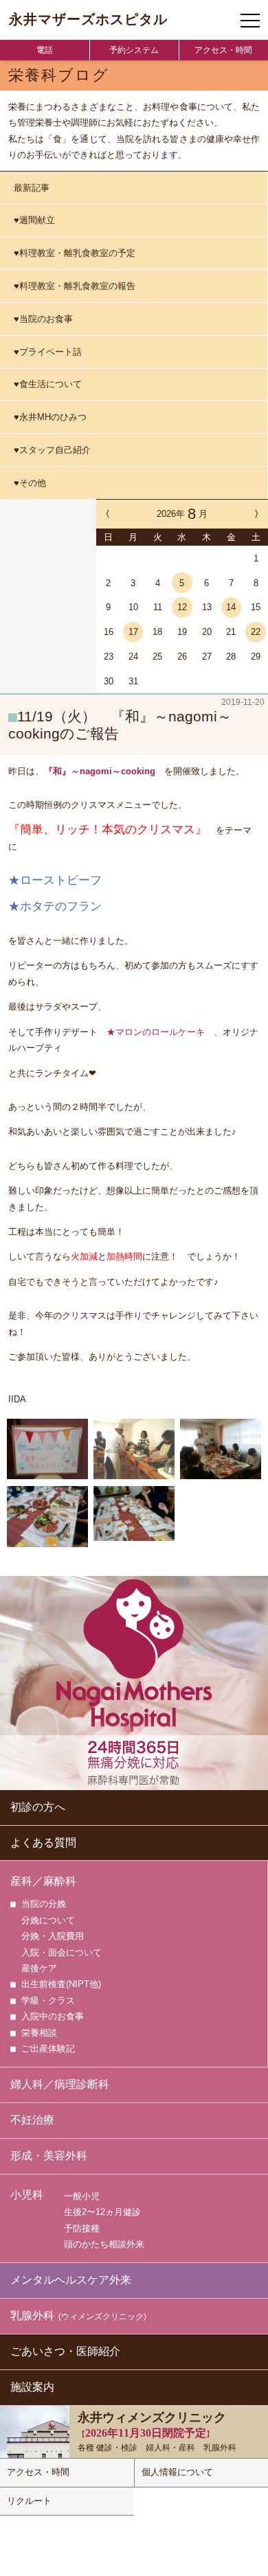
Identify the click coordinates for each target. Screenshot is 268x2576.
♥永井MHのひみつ (50, 417)
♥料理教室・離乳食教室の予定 (75, 253)
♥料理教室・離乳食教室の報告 (75, 286)
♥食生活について (48, 384)
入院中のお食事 (53, 2016)
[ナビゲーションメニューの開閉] (250, 21)
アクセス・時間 (223, 50)
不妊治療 (32, 2120)
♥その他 (30, 483)
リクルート (29, 2501)
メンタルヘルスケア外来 (71, 2280)
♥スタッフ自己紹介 (52, 450)
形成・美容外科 (49, 2156)
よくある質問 (43, 1843)
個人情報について (177, 2472)
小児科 (27, 2195)
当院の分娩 (44, 1904)
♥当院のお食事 (43, 319)
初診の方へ (38, 1807)
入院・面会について (62, 1952)
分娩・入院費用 (53, 1936)
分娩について (48, 1920)
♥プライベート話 (48, 352)
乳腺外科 (78, 2316)
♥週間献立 (34, 220)
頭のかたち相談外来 (104, 2244)
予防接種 (82, 2228)
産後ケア (39, 1968)
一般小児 (82, 2196)
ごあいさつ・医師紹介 (65, 2351)
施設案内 (32, 2387)
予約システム (134, 50)
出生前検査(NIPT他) (61, 1984)
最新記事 (32, 188)
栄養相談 (39, 2033)
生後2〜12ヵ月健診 (102, 2212)
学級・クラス (48, 2000)
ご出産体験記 (48, 2049)
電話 (45, 50)
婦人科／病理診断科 (60, 2084)
